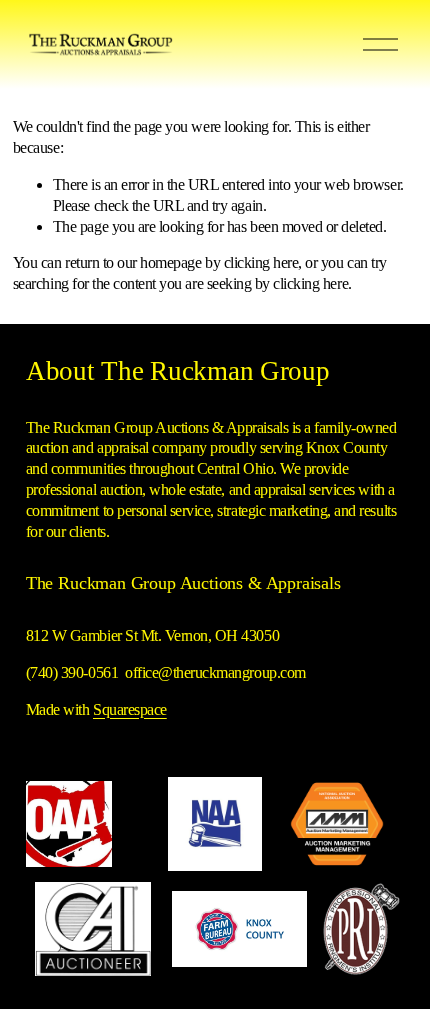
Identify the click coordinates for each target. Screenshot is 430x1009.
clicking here (261, 262)
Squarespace (130, 709)
